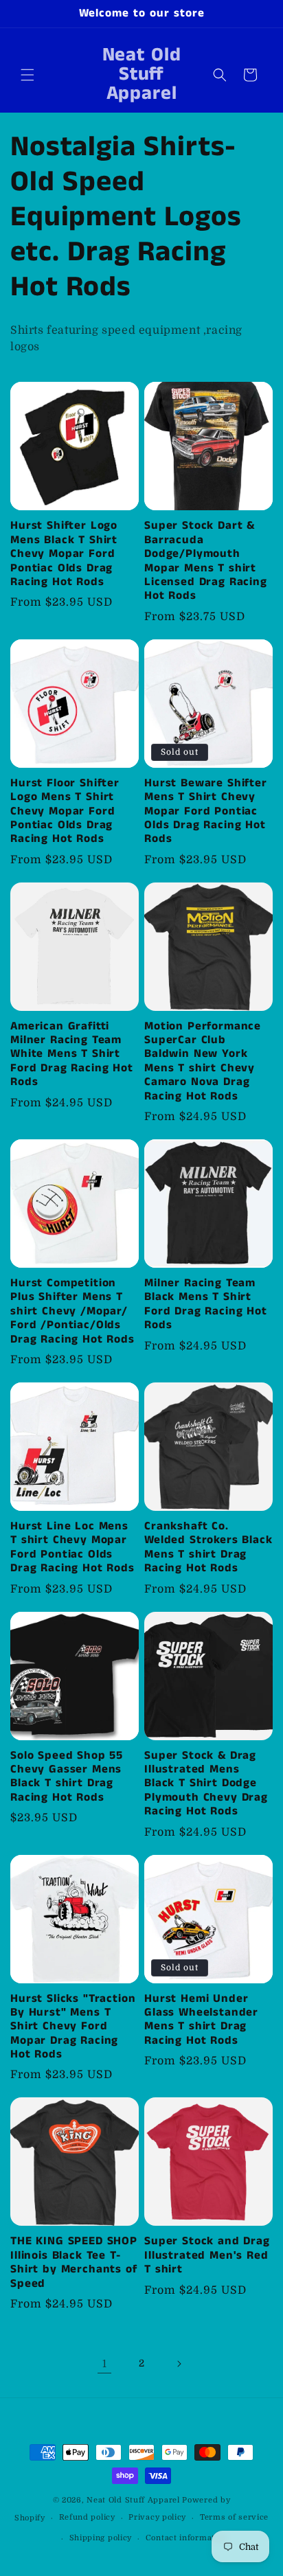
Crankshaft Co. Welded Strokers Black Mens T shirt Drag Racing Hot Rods (208, 1548)
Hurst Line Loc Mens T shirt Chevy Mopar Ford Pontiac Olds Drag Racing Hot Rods (72, 1548)
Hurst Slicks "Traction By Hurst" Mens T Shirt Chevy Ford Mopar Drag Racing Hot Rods (73, 2027)
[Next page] (179, 2364)
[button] (27, 75)
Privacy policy (157, 2517)
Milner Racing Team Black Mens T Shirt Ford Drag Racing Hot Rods (206, 1305)
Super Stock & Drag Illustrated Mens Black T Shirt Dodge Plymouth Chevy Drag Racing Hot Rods (206, 1784)
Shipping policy (101, 2538)
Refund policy (87, 2517)
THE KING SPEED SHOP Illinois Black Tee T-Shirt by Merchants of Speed (74, 2263)
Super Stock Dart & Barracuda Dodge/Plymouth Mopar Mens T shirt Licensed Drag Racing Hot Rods (206, 561)
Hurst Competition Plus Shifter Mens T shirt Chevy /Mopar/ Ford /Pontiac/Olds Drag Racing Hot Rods (72, 1312)
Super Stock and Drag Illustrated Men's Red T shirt (207, 2256)
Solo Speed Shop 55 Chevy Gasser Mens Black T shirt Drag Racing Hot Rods (67, 1777)
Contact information (186, 2538)
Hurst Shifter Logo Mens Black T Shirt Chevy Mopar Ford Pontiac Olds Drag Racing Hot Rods (64, 554)
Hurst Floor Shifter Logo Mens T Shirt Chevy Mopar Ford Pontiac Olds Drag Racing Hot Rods (65, 812)
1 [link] (105, 2364)
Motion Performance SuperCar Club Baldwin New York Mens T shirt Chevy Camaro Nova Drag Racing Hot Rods (203, 1062)
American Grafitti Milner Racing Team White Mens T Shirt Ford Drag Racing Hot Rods (72, 1055)
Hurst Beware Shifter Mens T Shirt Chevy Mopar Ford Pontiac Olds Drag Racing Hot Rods (206, 812)
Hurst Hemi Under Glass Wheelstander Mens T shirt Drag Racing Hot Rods (201, 2020)
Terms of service (234, 2517)
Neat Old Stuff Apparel (133, 2500)
